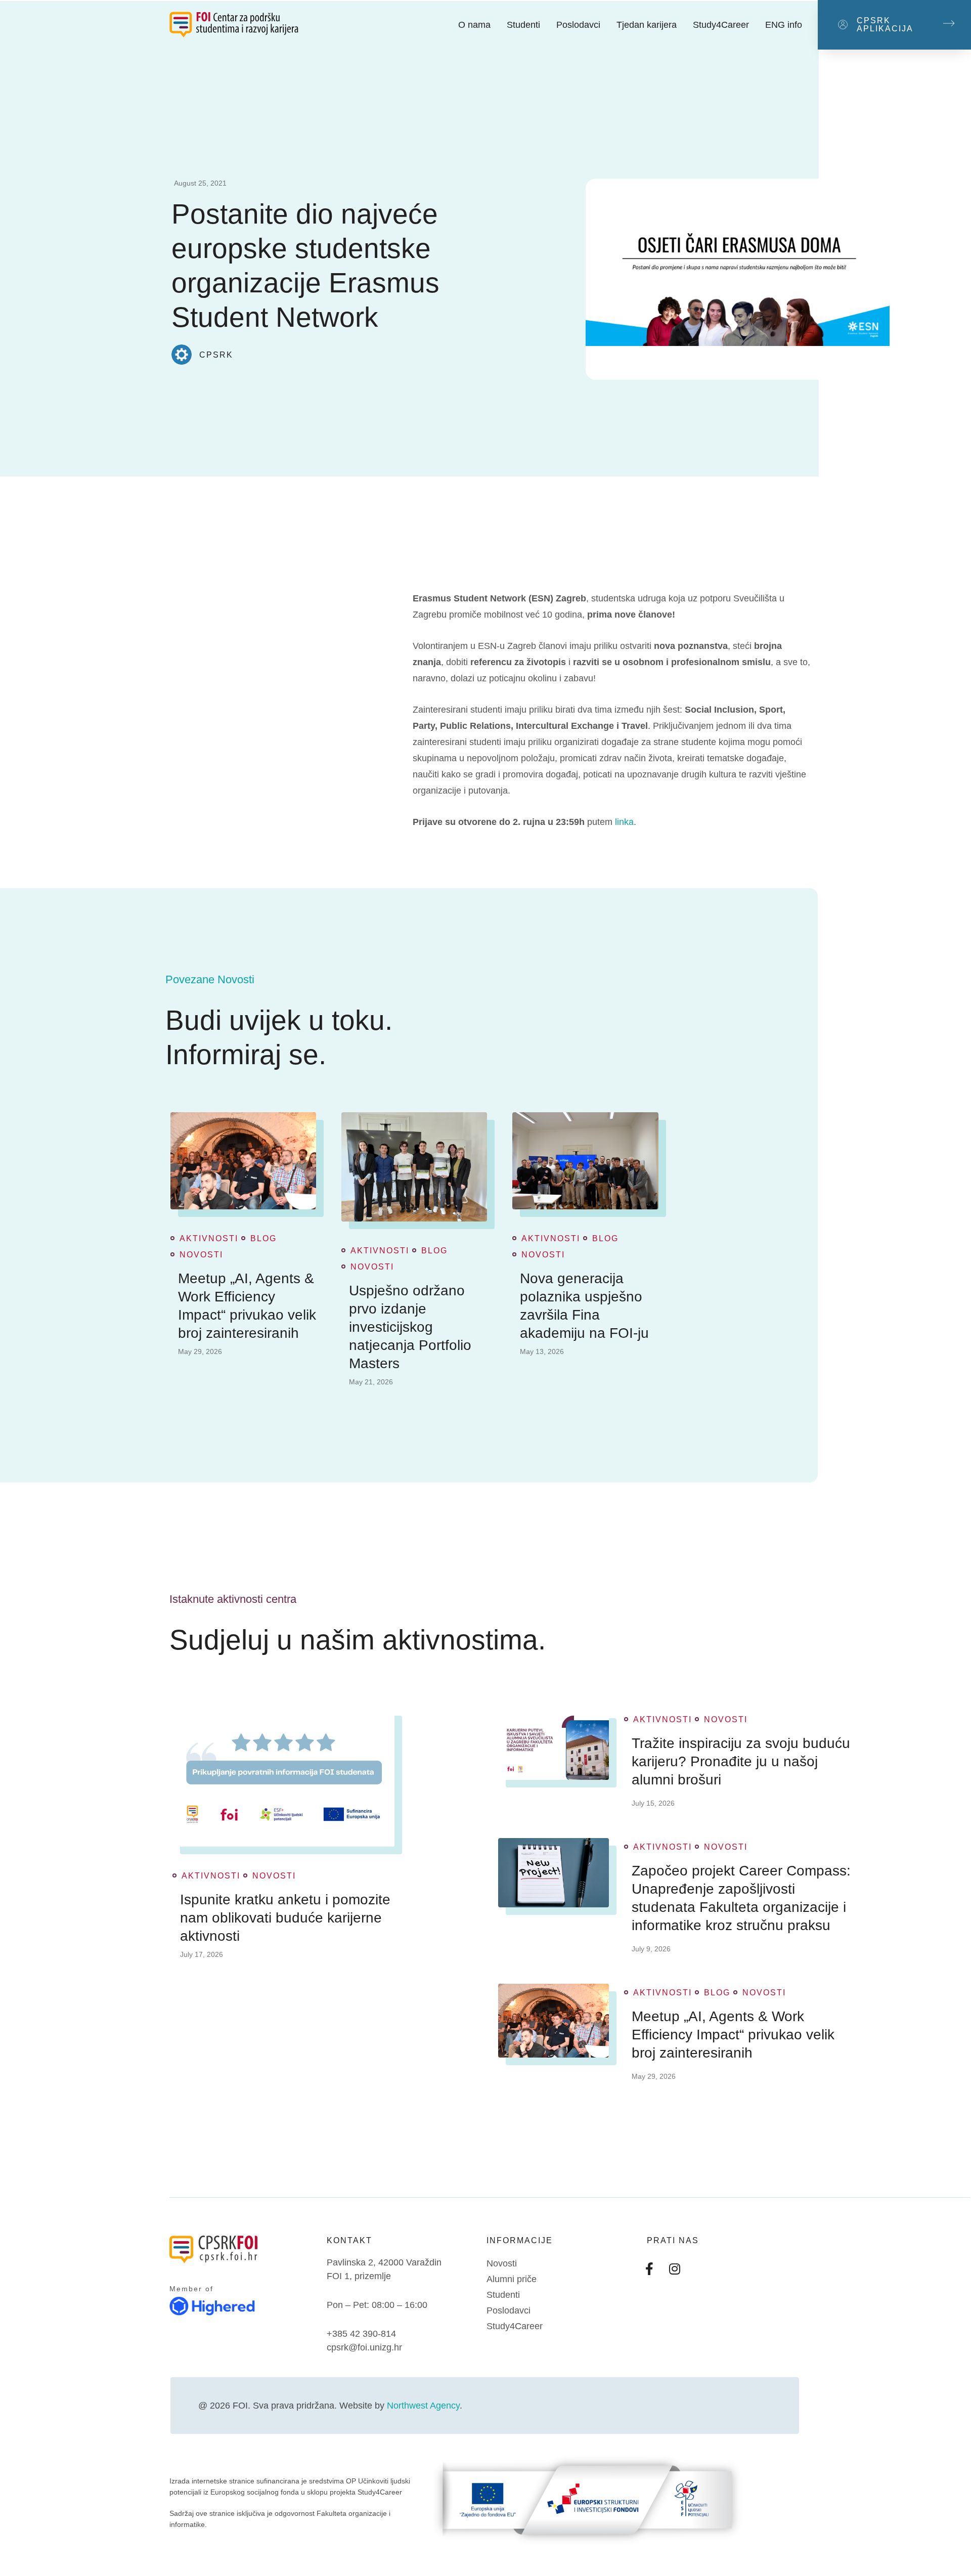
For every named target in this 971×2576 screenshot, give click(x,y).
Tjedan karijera (647, 25)
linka (624, 822)
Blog (263, 1239)
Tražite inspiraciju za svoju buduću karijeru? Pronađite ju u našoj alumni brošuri (741, 1761)
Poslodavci (578, 25)
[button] (894, 25)
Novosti (201, 1255)
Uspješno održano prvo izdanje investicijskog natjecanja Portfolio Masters (410, 1327)
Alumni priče (512, 2279)
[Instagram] (675, 2268)
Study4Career (721, 25)
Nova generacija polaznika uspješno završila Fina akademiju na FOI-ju (584, 1306)
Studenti (523, 25)
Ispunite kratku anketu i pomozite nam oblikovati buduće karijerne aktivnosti (285, 1918)
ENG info (784, 25)
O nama (474, 25)
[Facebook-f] (649, 2268)
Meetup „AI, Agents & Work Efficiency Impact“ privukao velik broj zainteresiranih (247, 1306)
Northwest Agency (423, 2406)
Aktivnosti (209, 1239)
